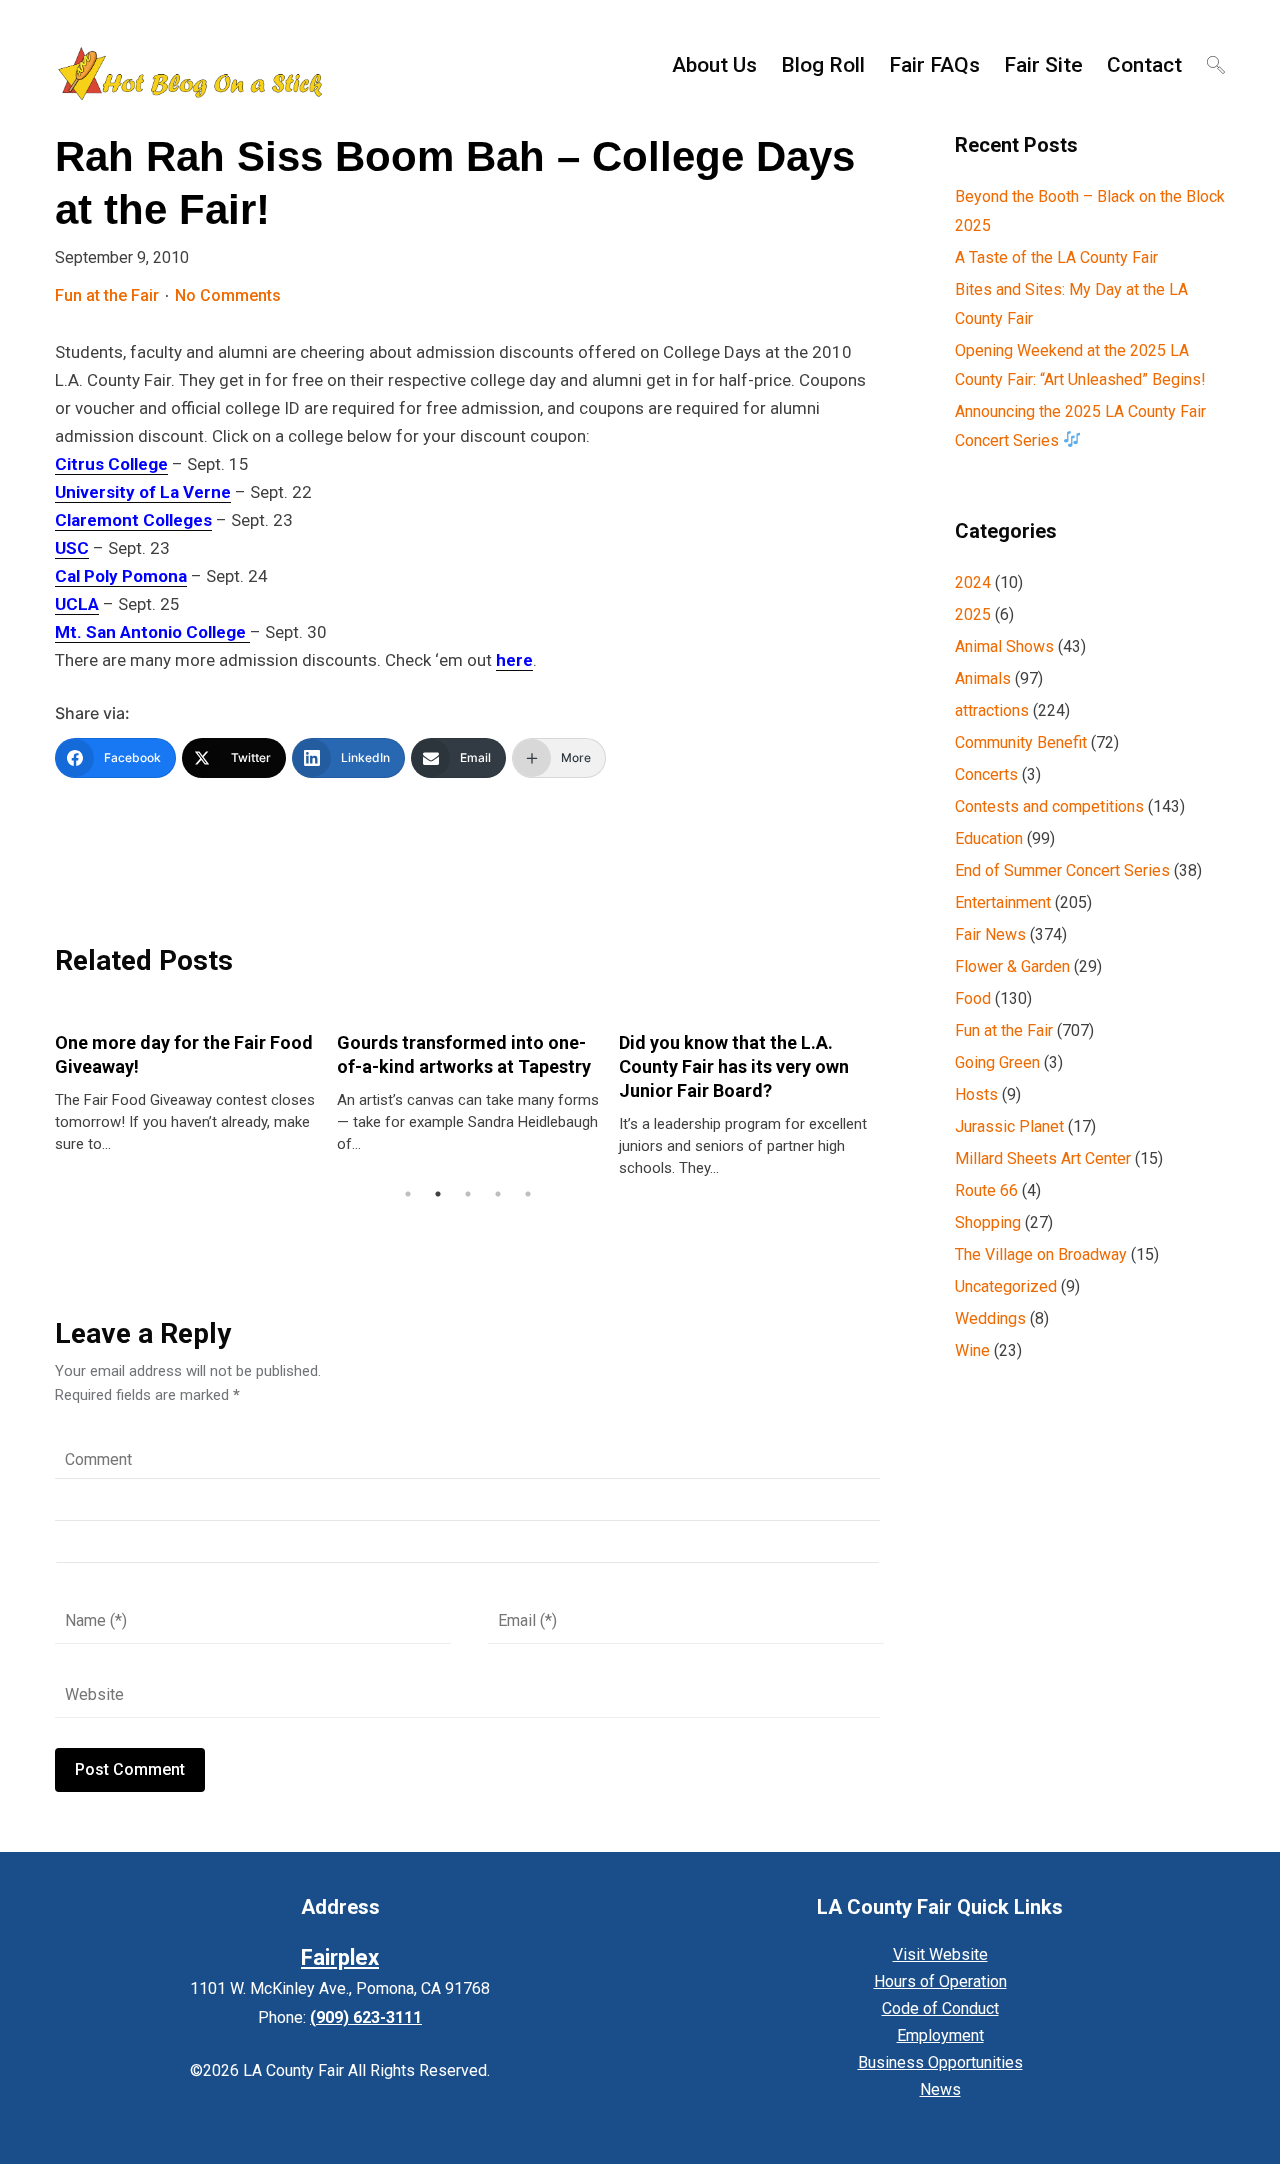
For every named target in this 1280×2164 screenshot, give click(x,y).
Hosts (976, 1094)
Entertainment (1003, 902)
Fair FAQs (934, 65)
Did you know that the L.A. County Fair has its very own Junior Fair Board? (734, 1066)
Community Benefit (1021, 742)
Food (973, 998)
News (940, 2089)
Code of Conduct (940, 2008)
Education (989, 838)
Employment (940, 2035)
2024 (973, 582)
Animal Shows (1004, 646)
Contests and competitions (1049, 806)
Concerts (986, 774)
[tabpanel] (186, 1083)
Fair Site (1043, 65)
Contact (1144, 65)
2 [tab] (438, 1194)
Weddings (990, 1318)
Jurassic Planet (1009, 1126)
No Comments (228, 295)
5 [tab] (528, 1194)
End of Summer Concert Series (1062, 870)
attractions (992, 710)
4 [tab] (498, 1194)
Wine (972, 1350)
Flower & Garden (1012, 966)
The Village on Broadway (1041, 1254)
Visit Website (940, 1954)
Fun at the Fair (107, 295)
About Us (714, 65)
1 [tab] (408, 1194)
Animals (983, 678)
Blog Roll (823, 65)
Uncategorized (1006, 1286)
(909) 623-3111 (366, 2017)
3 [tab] (468, 1194)
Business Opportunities (940, 2062)
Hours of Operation (940, 1981)
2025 (973, 614)
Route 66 (986, 1190)
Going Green (997, 1062)
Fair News (990, 934)
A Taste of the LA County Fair (1056, 257)
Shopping (988, 1222)
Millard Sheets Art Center (1043, 1158)
